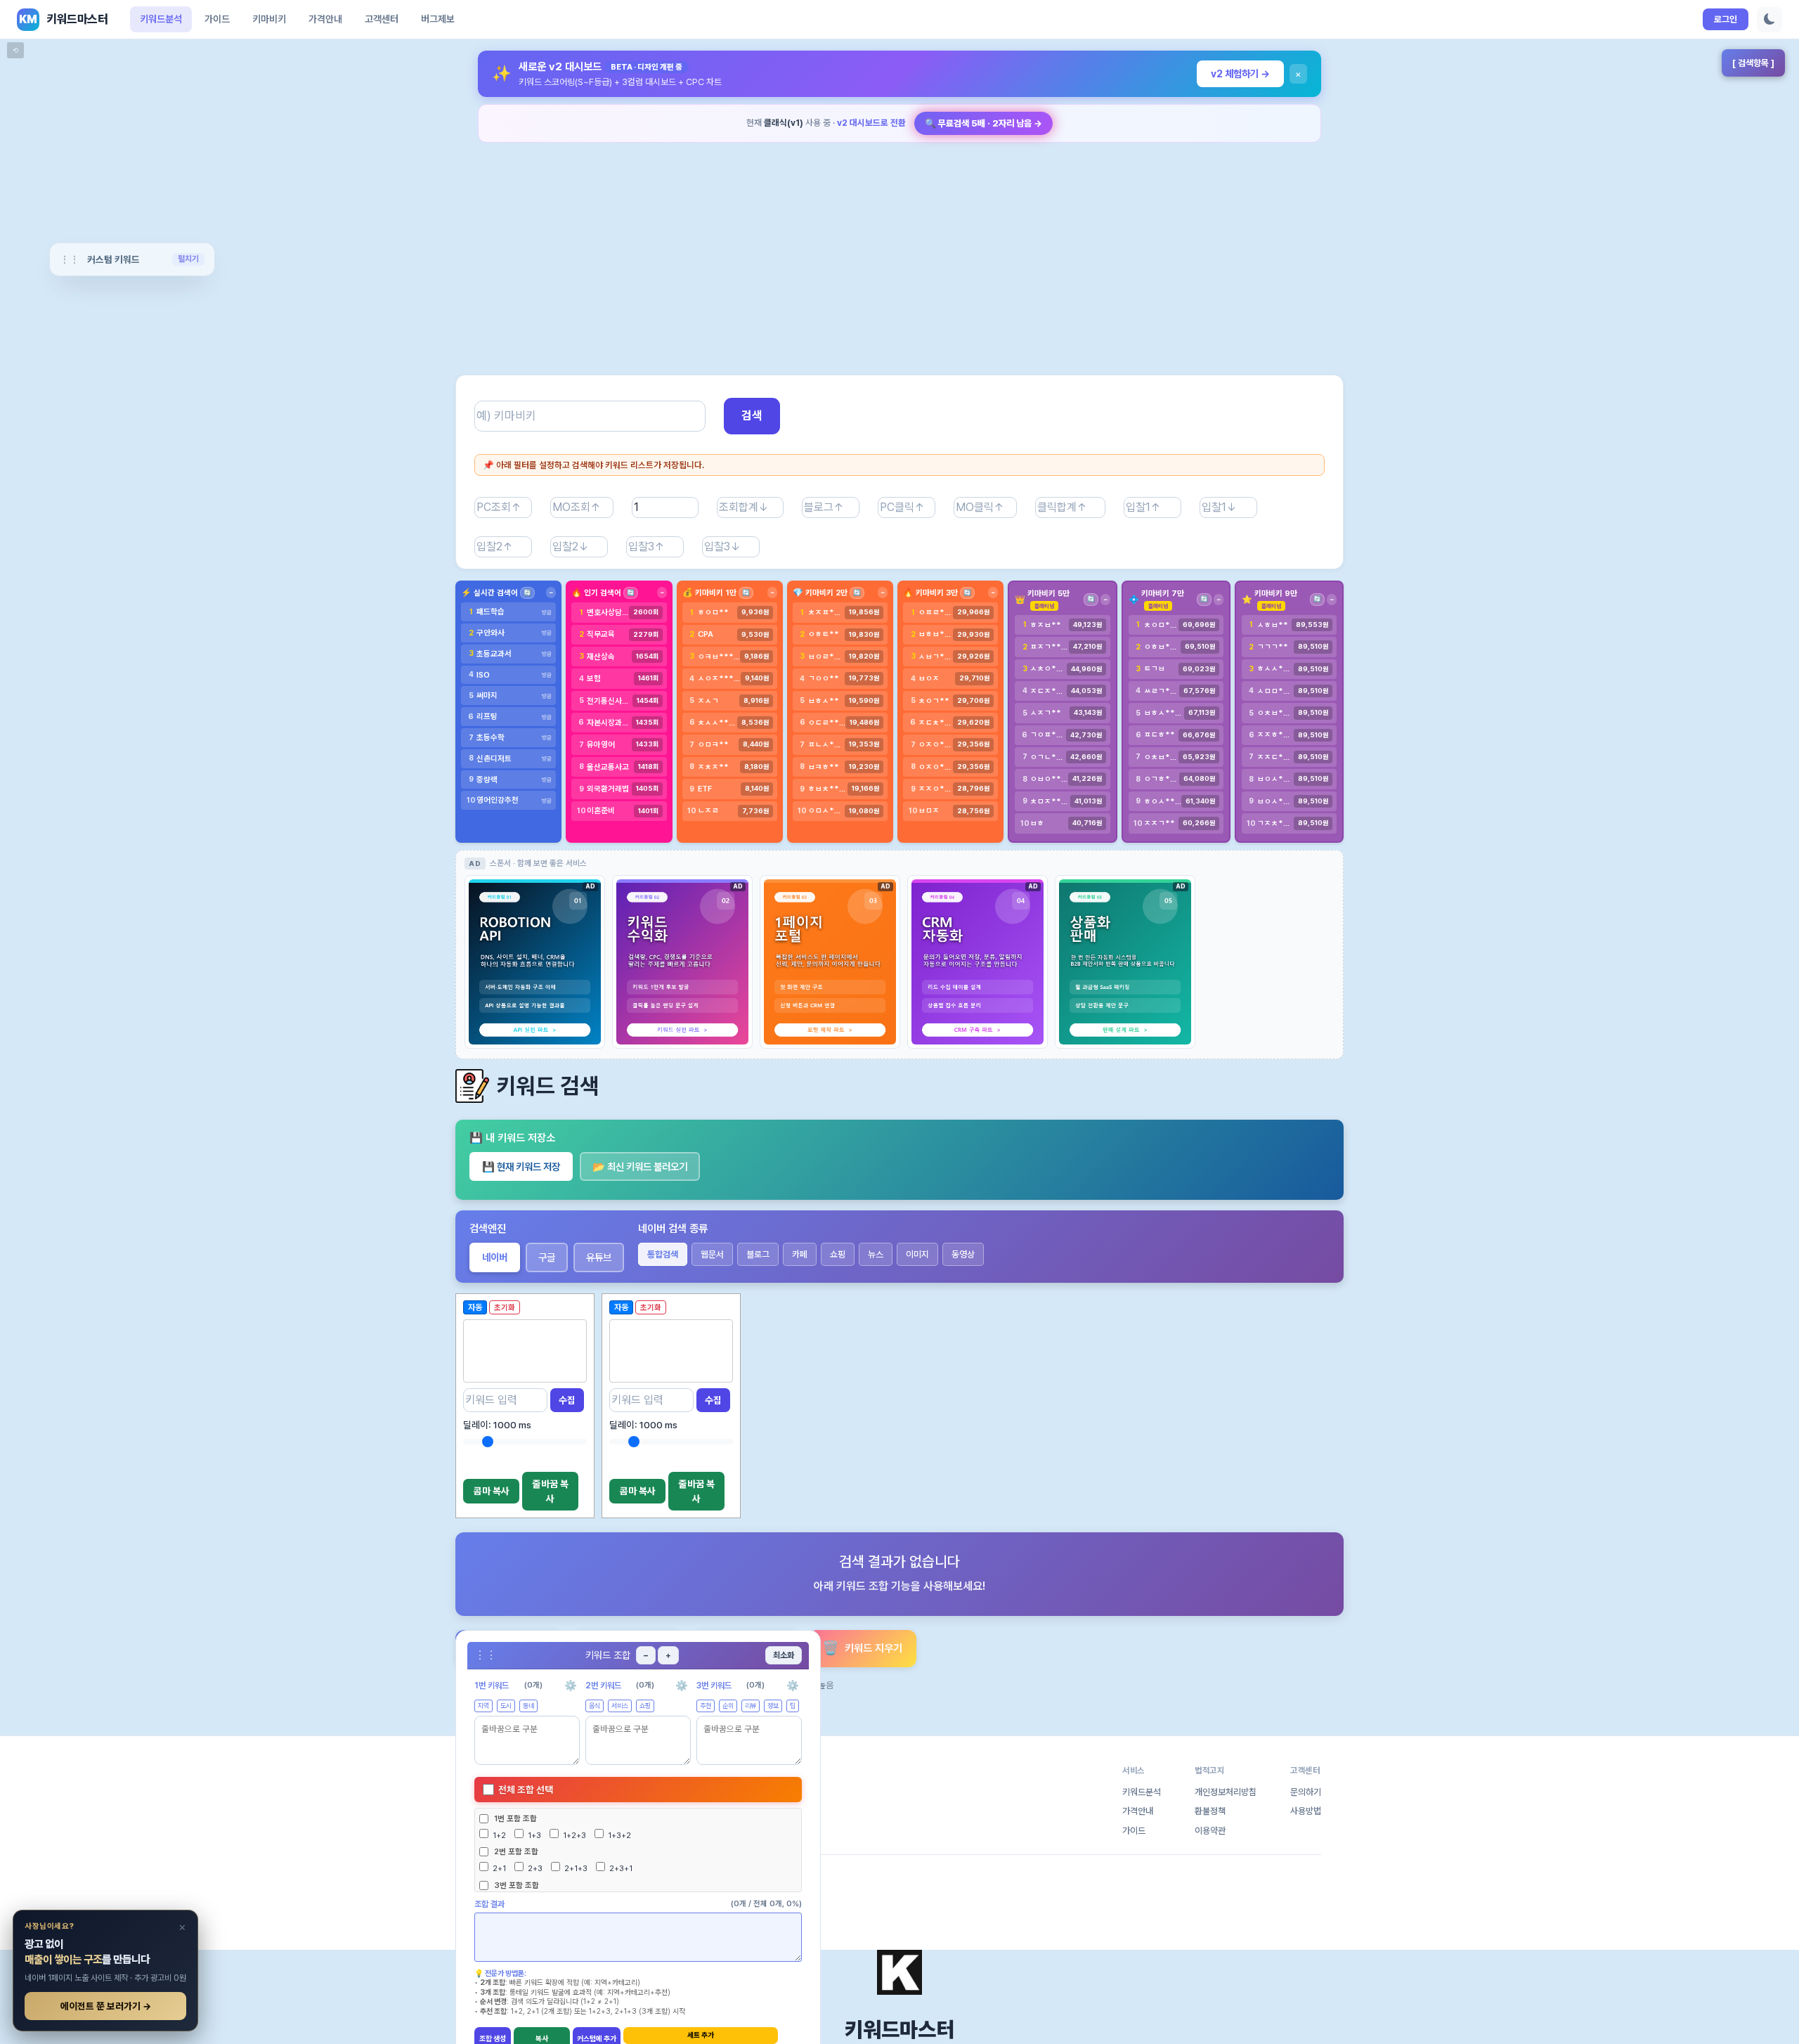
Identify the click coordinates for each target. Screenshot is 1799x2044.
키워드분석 (161, 19)
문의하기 (1306, 1792)
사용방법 (1306, 1811)
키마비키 (269, 19)
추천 (706, 1706)
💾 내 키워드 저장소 (512, 1138)
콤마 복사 (492, 1491)
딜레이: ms (497, 1425)
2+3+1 (620, 1868)
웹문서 (712, 1254)
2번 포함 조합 (516, 1851)
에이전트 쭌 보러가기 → (106, 2006)
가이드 (217, 19)
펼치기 (188, 259)
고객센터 (382, 19)
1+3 (533, 1835)
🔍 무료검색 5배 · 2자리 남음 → (983, 123)
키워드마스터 (899, 2029)
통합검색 (663, 1254)
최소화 (784, 1655)
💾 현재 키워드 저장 (521, 1166)
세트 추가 (701, 2035)
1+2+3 (573, 1835)
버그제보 (438, 19)
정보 (773, 1706)
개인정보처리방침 (1226, 1792)
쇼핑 (838, 1254)
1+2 (498, 1835)
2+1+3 (575, 1868)
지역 (483, 1706)
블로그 (758, 1254)
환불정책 (1210, 1811)
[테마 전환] (1769, 20)
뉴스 (876, 1254)
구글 (547, 1257)
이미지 (917, 1254)
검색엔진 (488, 1229)
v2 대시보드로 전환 (871, 123)
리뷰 (751, 1706)
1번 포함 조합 (515, 1818)
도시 (506, 1706)
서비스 (620, 1706)
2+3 (534, 1868)
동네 (528, 1706)
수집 (567, 1400)
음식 (595, 1706)
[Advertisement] (899, 250)
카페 (800, 1254)
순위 (728, 1706)
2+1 (498, 1868)
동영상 (963, 1254)
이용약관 (1210, 1831)
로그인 (1726, 19)
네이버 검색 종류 (673, 1229)
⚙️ (571, 1685)
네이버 (495, 1257)
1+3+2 (618, 1835)
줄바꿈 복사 (551, 1491)
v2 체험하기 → (1240, 73)
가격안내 (325, 19)
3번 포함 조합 (517, 1885)
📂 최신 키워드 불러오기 (640, 1166)
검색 (752, 415)
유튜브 (599, 1257)
